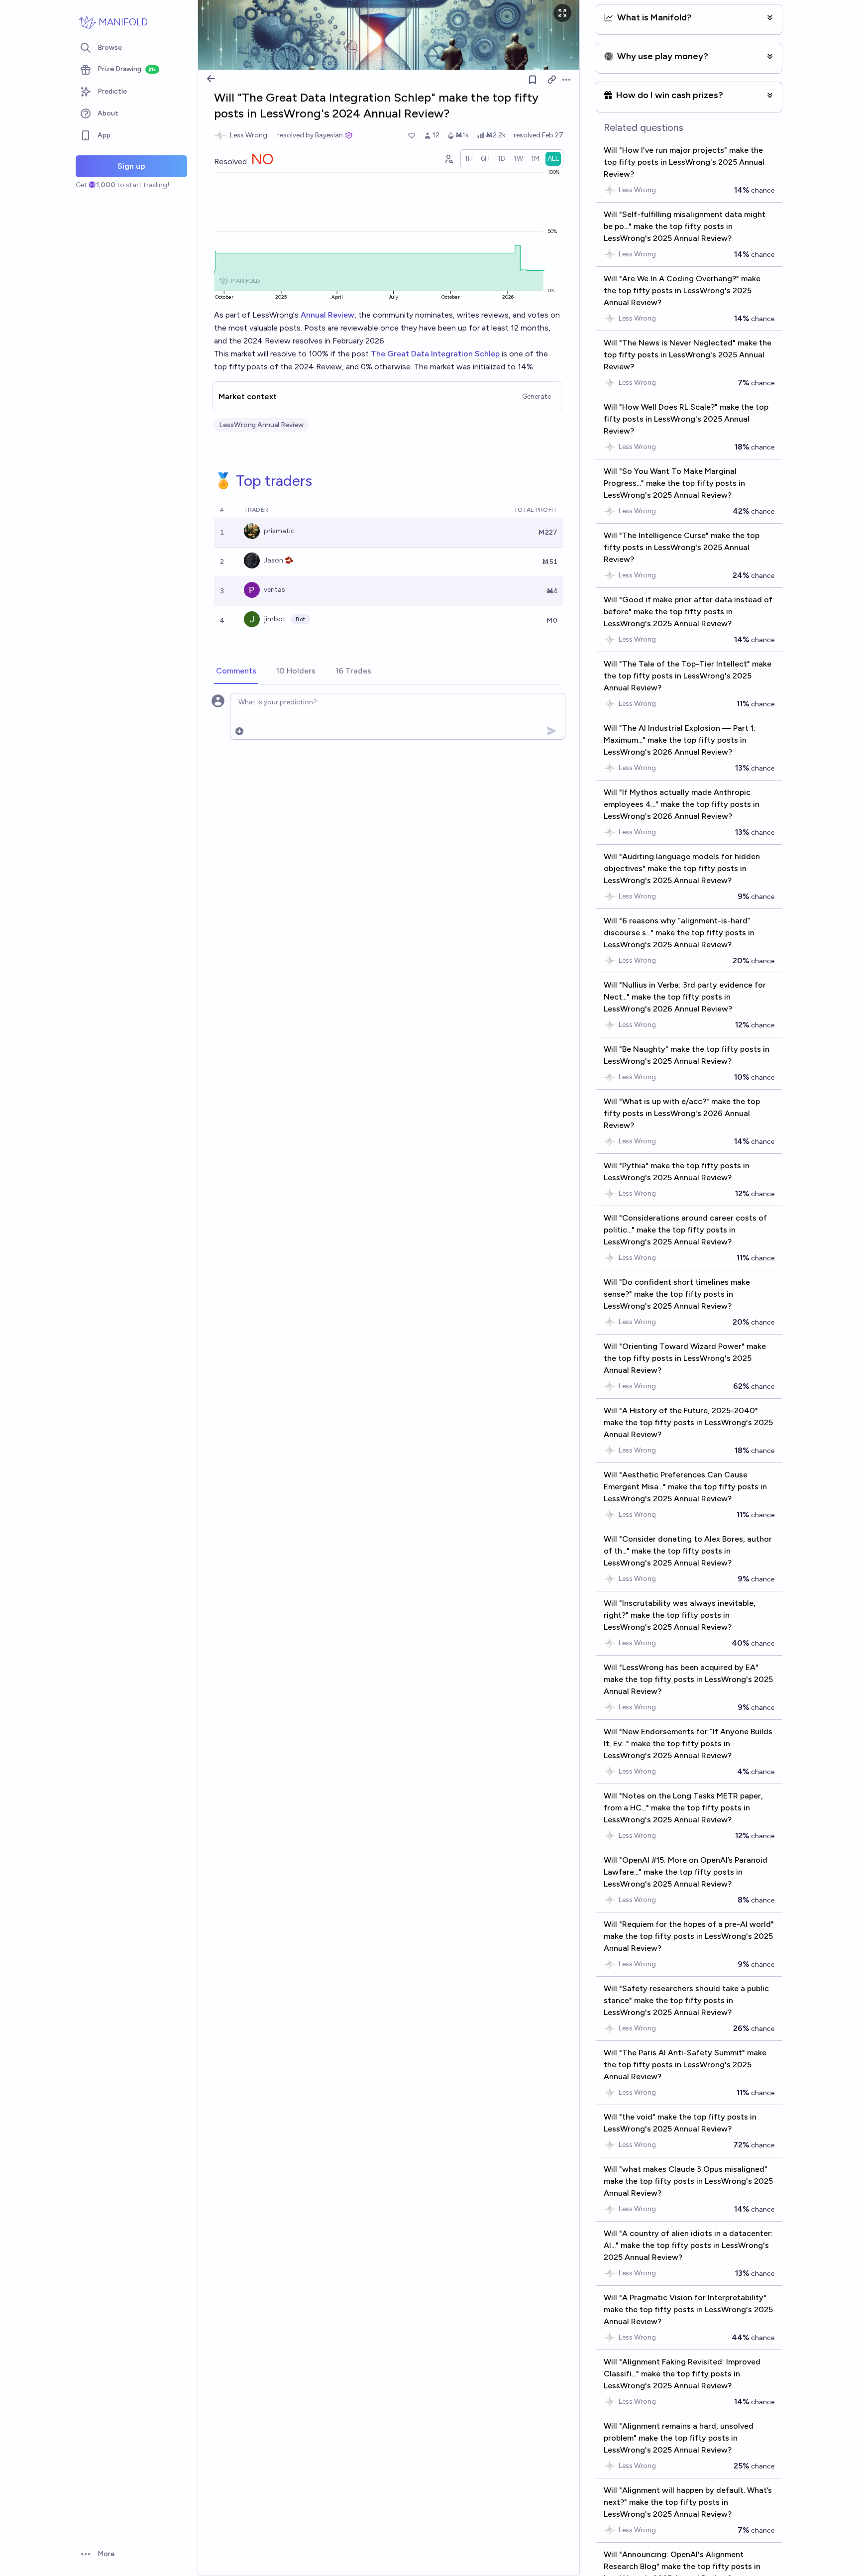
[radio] (469, 159)
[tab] (236, 672)
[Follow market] (533, 80)
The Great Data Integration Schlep (435, 354)
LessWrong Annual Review (261, 425)
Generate (537, 396)
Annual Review (327, 315)
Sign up (131, 166)
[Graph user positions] (448, 159)
